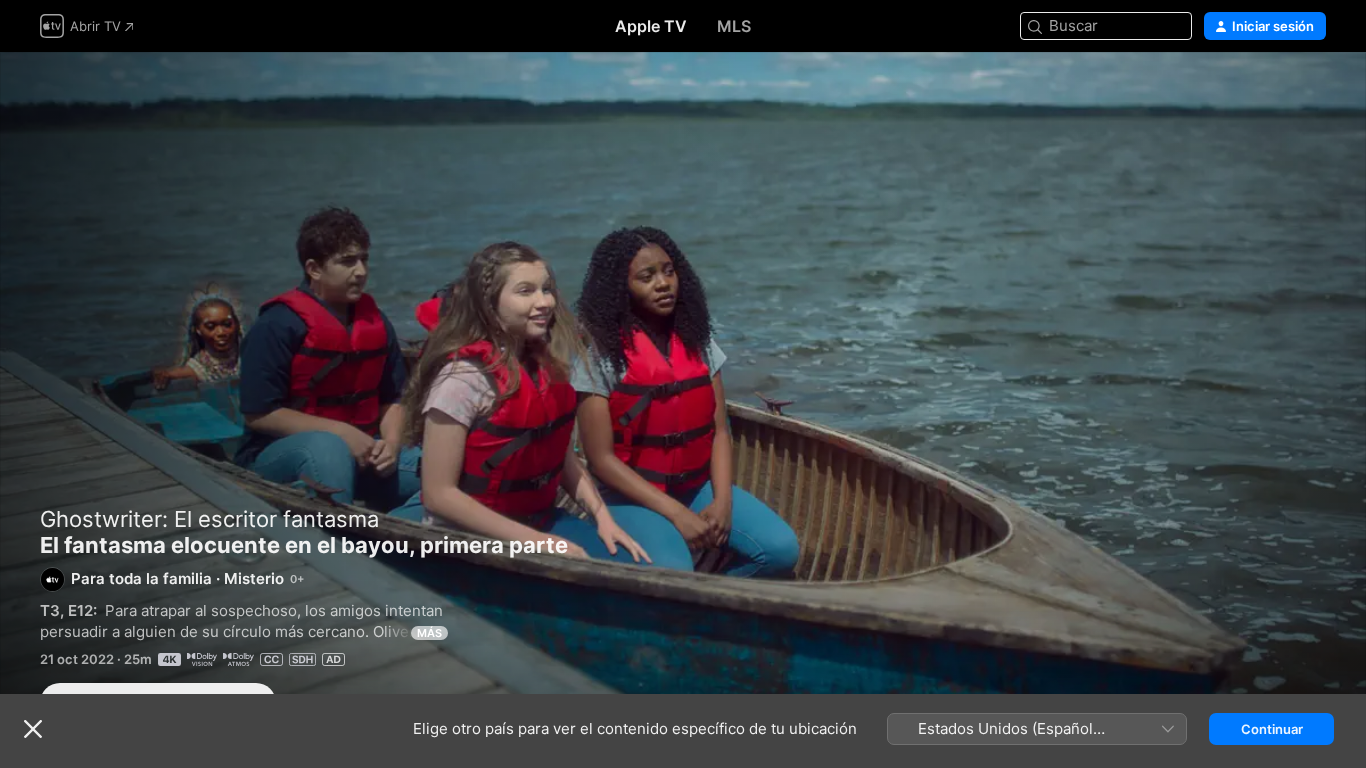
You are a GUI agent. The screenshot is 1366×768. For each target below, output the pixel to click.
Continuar (1272, 729)
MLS (734, 26)
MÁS (429, 633)
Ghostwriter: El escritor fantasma (209, 519)
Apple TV (651, 26)
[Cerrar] (33, 729)
